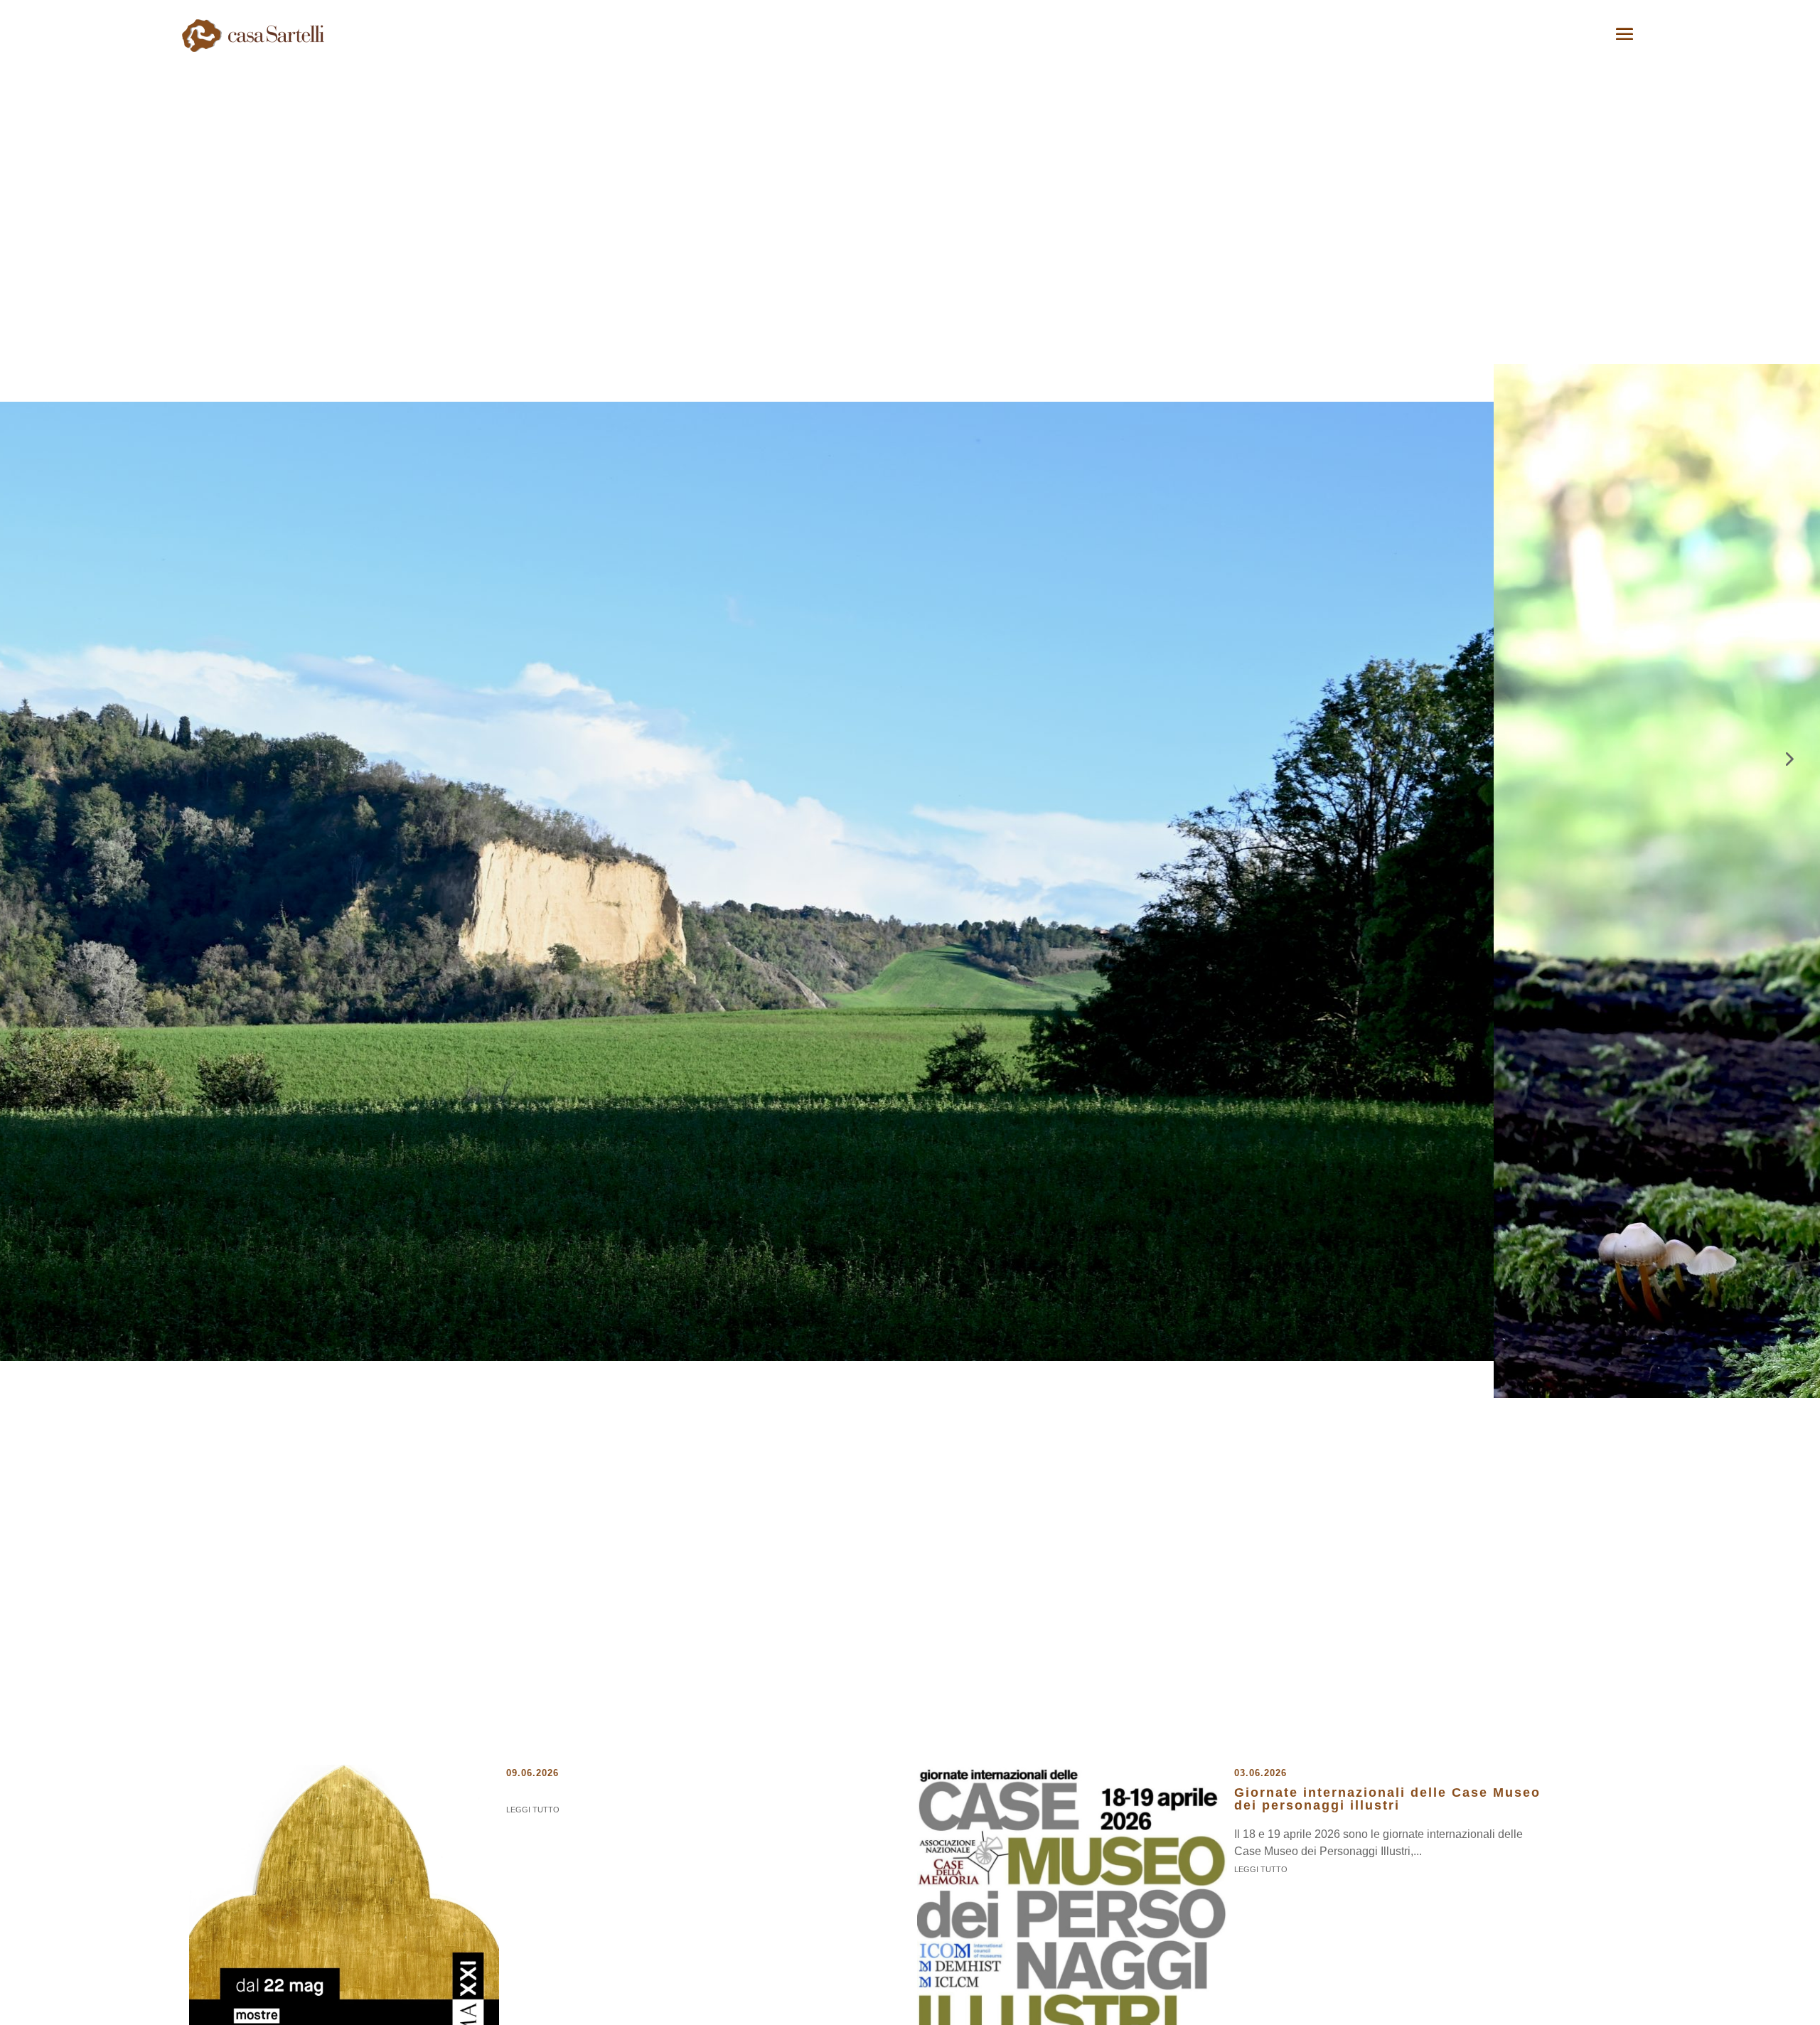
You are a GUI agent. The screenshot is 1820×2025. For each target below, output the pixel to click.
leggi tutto (533, 1810)
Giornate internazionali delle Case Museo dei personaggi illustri (1387, 1799)
